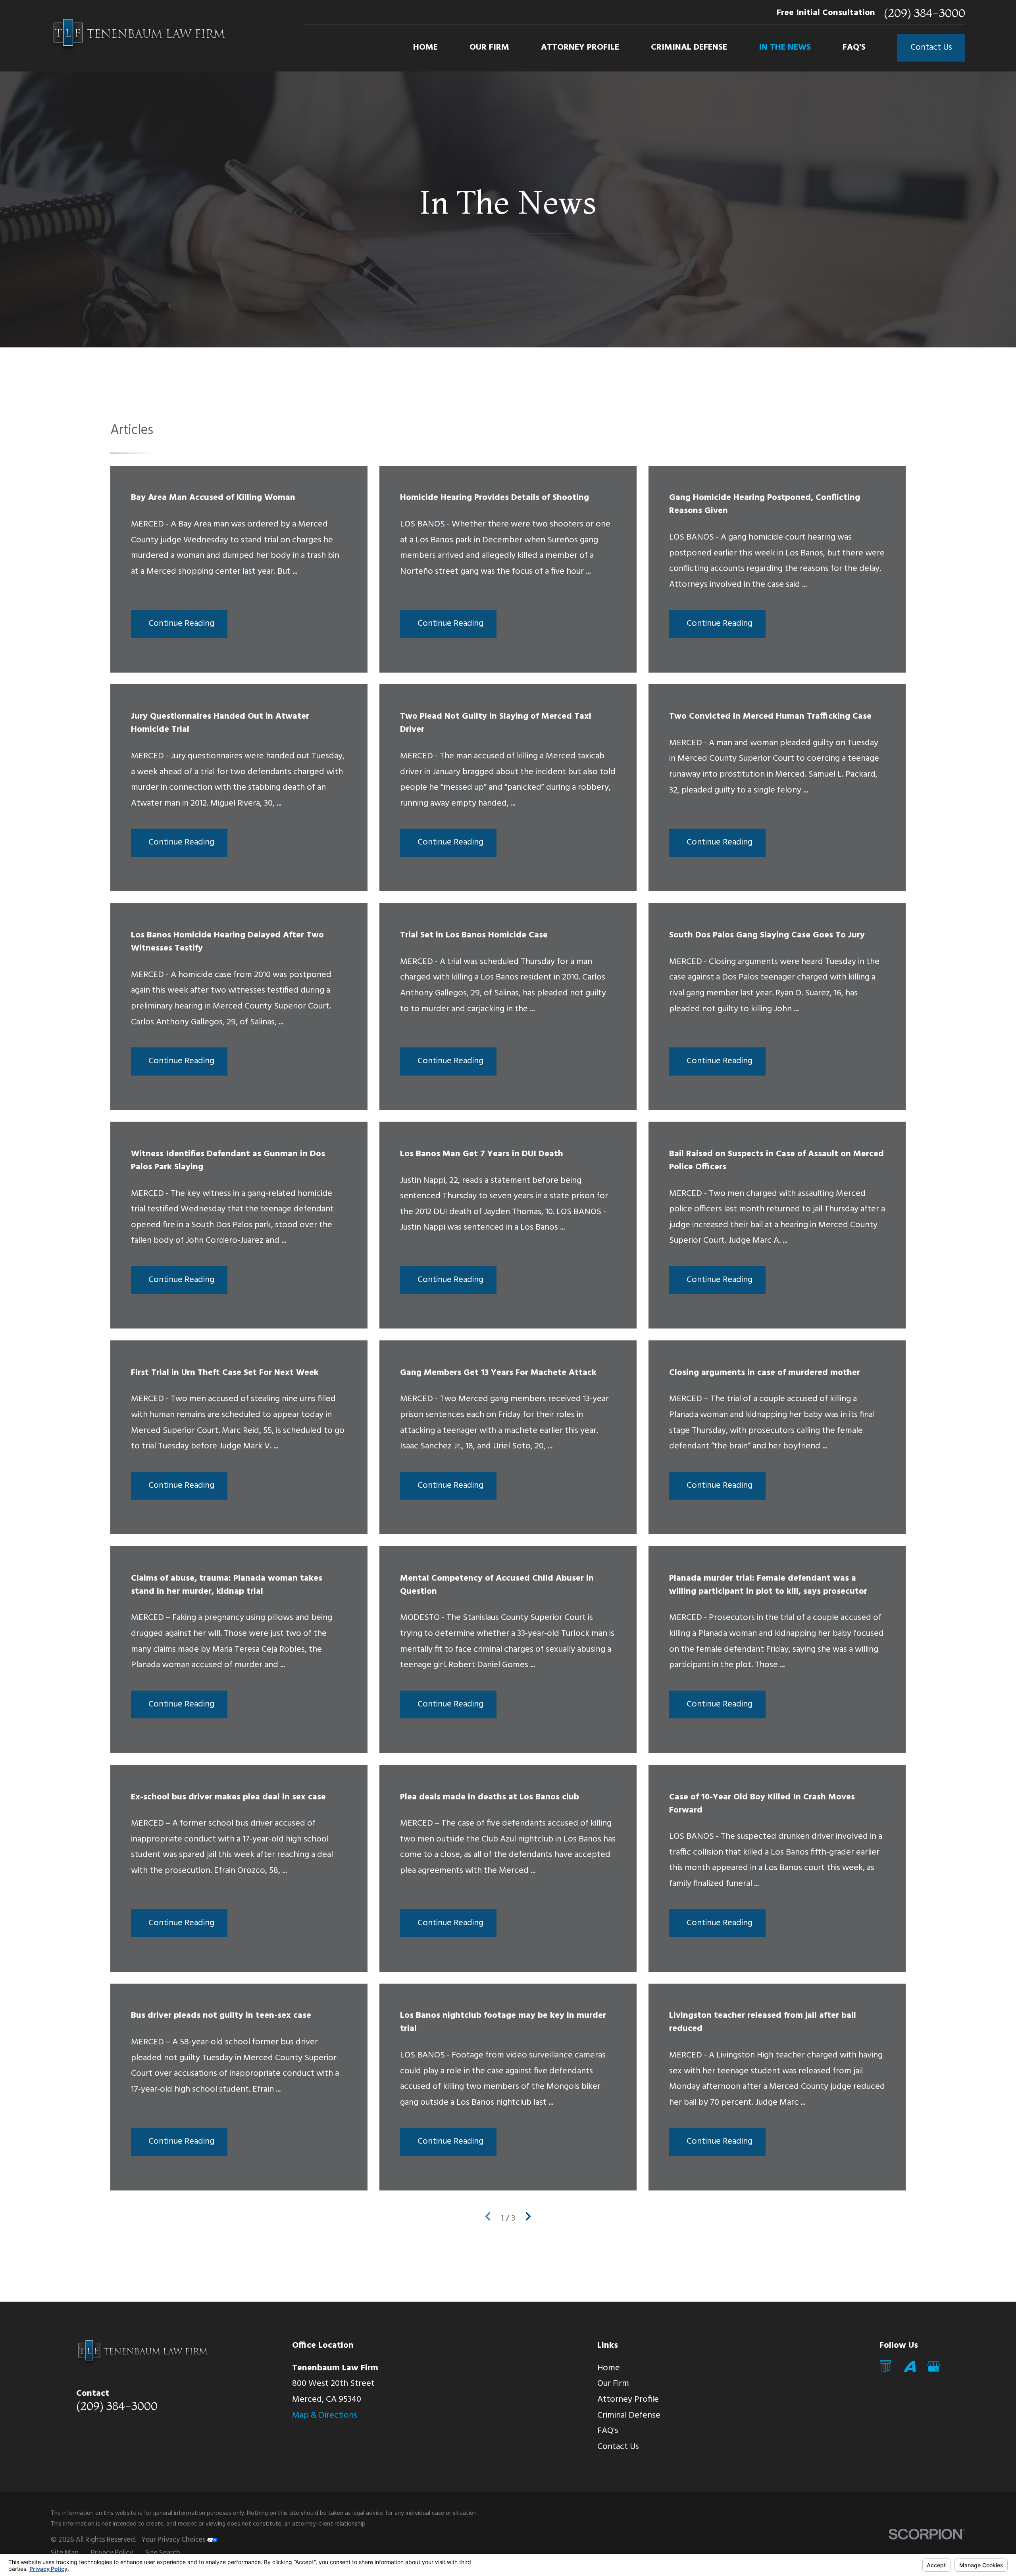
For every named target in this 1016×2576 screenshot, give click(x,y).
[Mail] (886, 2367)
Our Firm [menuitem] (489, 47)
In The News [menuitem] (785, 47)
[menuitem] (65, 2554)
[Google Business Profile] (934, 2367)
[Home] (139, 36)
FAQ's (608, 2431)
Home (609, 2368)
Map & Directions (325, 2415)
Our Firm (613, 2384)
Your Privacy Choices (174, 2540)
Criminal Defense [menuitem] (689, 47)
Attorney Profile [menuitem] (580, 47)
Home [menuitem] (425, 47)
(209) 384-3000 (925, 13)
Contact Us (931, 47)
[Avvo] (910, 2367)
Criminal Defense (629, 2415)
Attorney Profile (628, 2400)
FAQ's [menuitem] (854, 47)
